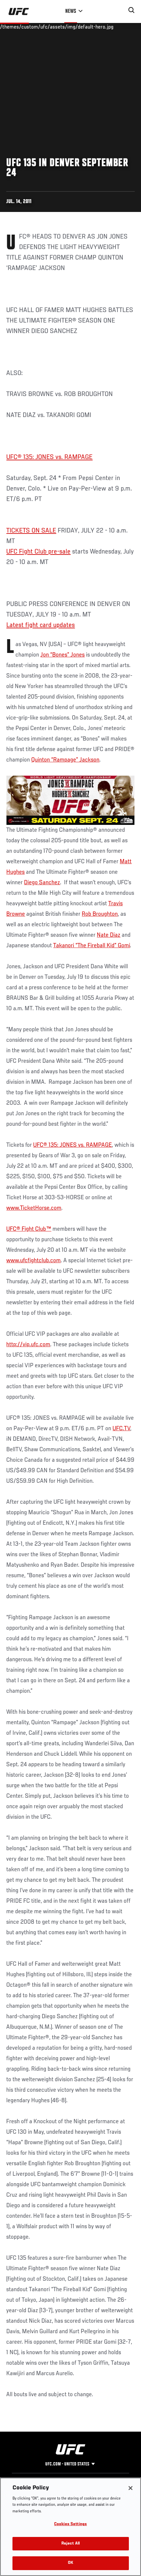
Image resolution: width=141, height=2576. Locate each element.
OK (70, 2563)
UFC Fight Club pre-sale (38, 552)
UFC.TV (121, 1429)
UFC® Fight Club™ (29, 1229)
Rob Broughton (100, 914)
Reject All (70, 2544)
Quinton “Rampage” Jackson (65, 760)
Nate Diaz (109, 935)
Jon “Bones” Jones (62, 655)
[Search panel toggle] (131, 10)
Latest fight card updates (40, 625)
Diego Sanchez (42, 883)
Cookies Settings (70, 2524)
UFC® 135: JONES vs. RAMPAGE (49, 457)
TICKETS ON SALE (31, 531)
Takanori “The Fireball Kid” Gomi (91, 946)
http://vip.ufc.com (28, 1345)
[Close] (131, 2488)
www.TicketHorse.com (34, 1208)
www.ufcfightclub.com (33, 1261)
